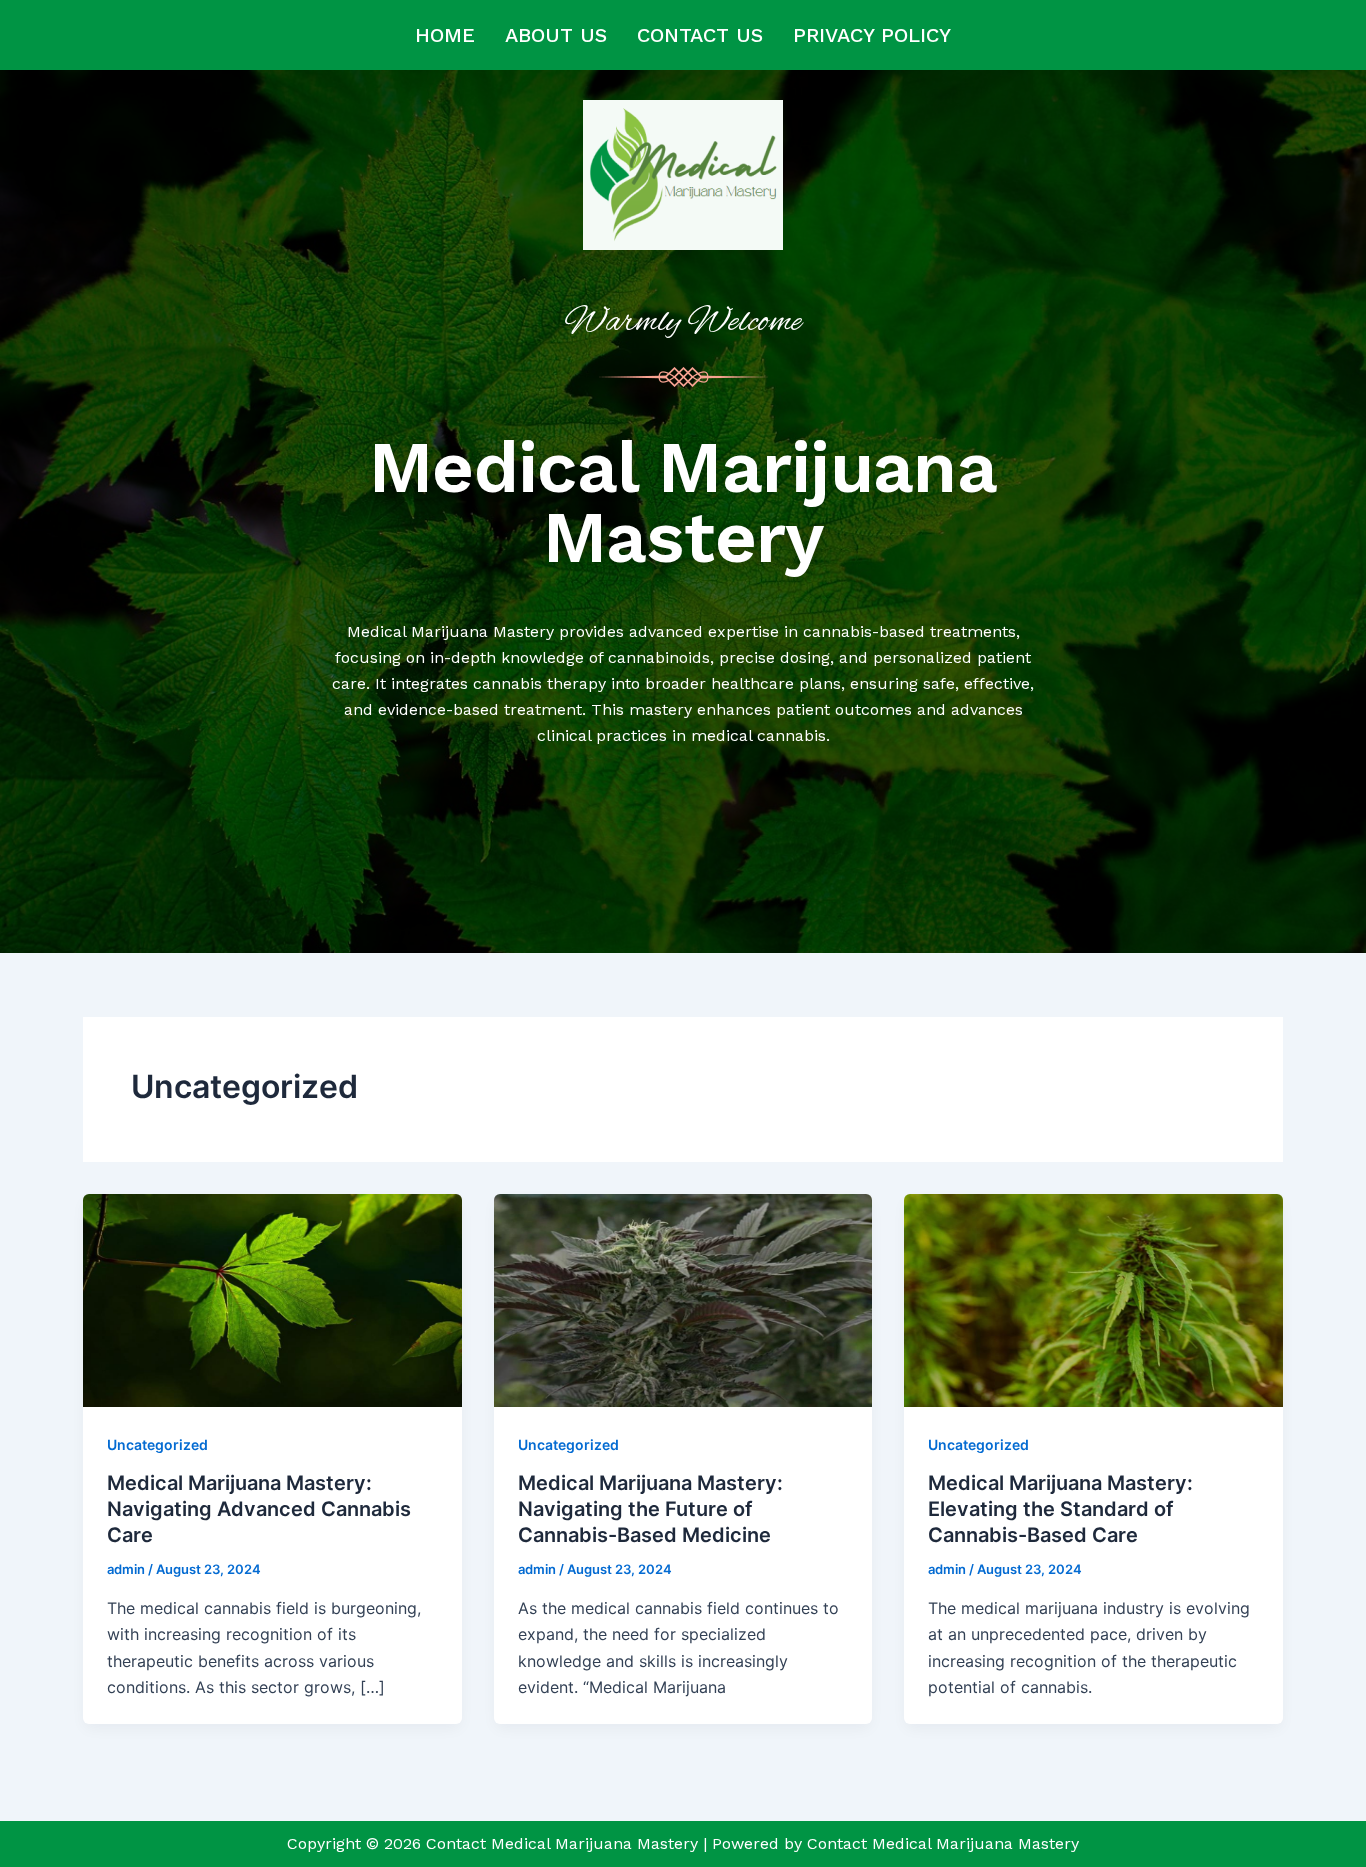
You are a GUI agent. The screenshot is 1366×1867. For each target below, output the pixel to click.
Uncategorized (157, 1444)
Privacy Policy (872, 35)
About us (556, 35)
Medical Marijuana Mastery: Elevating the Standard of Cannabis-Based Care (1060, 1509)
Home (445, 35)
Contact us (700, 35)
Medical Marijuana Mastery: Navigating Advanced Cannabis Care (259, 1509)
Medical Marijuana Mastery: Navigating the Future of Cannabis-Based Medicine (650, 1509)
